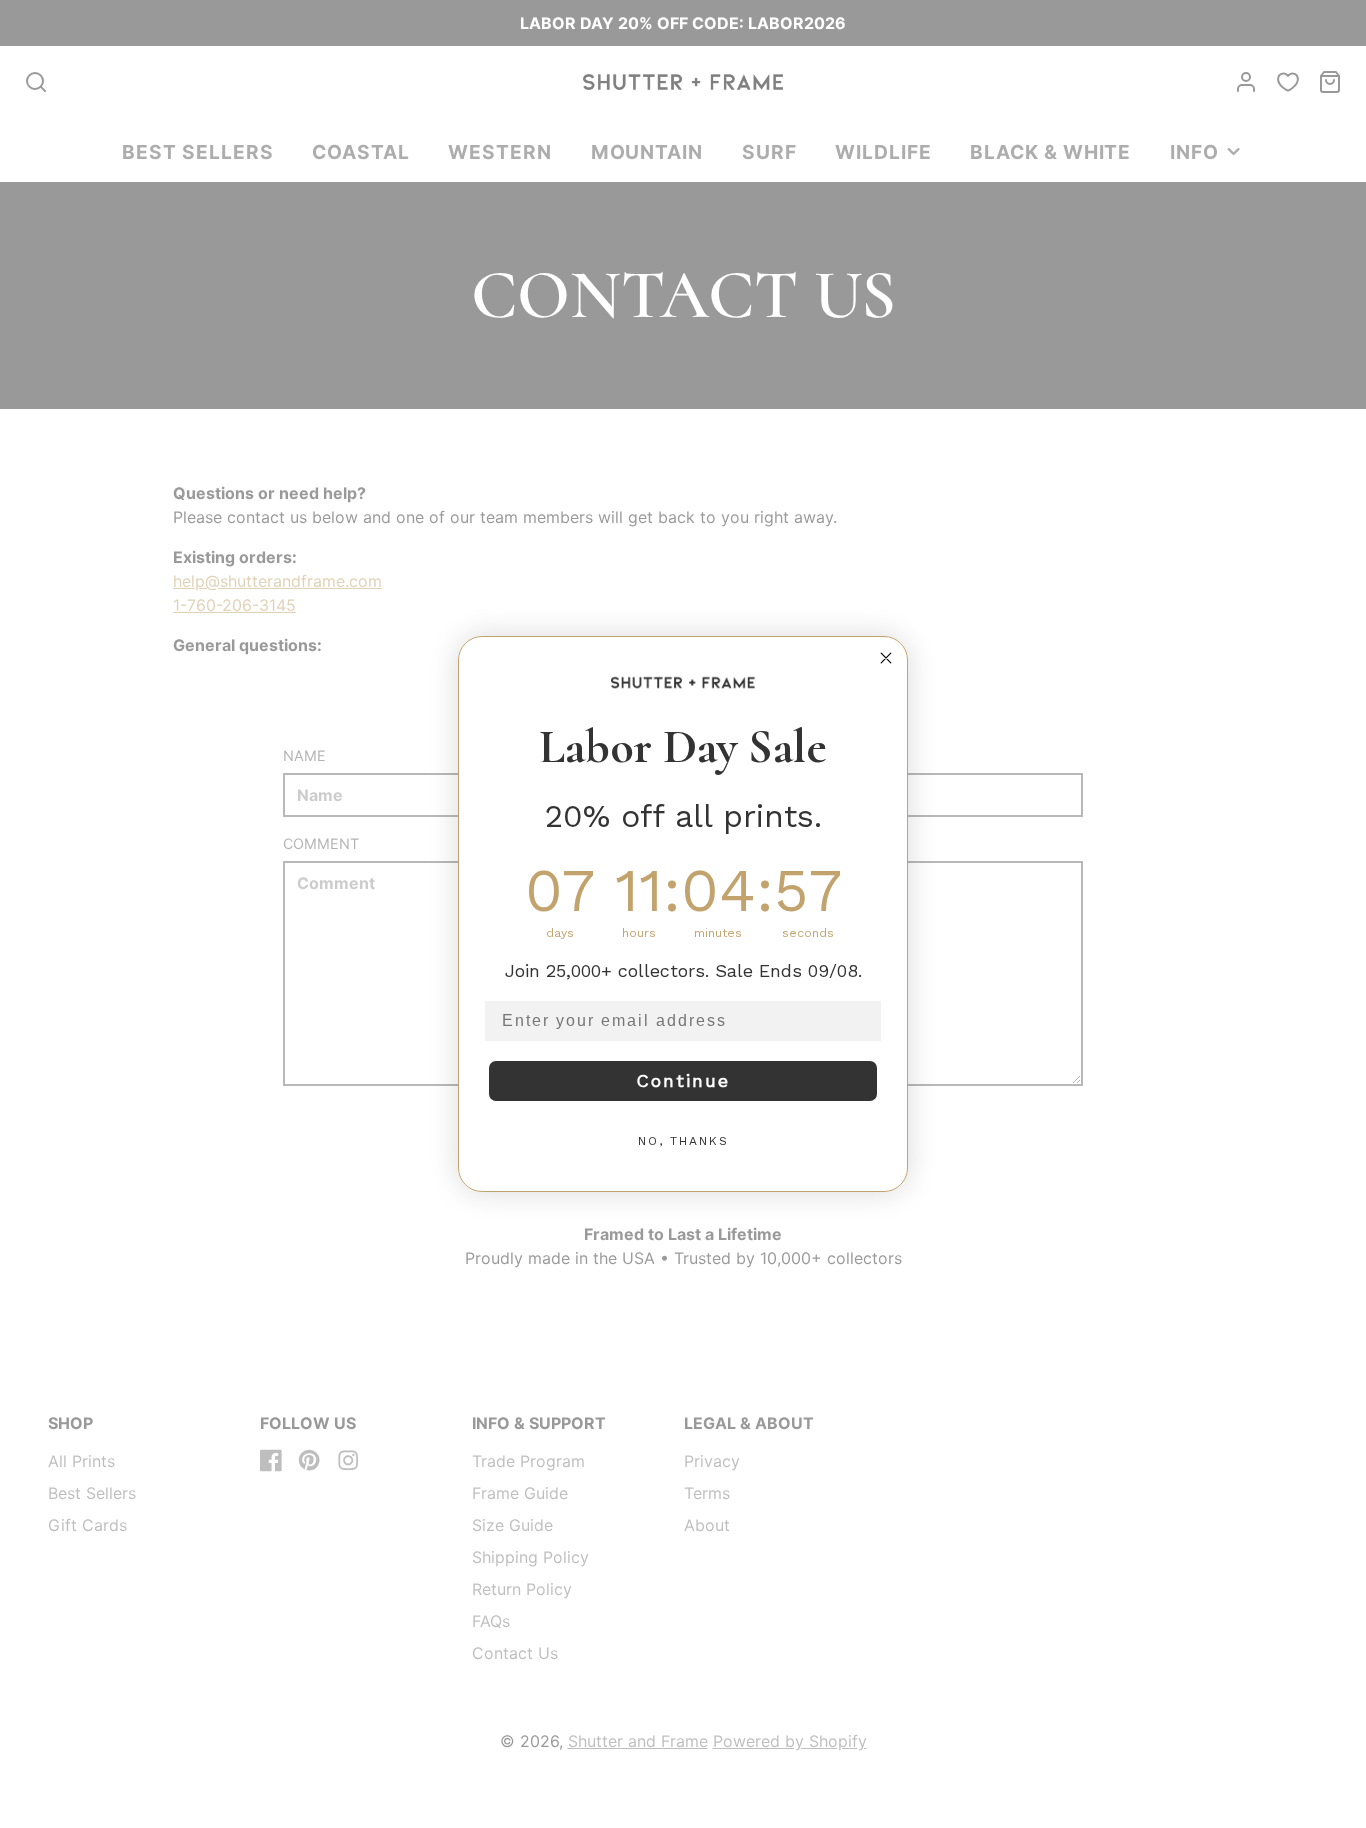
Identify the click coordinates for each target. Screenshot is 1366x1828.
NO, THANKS (683, 1141)
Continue (683, 1080)
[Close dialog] (886, 658)
